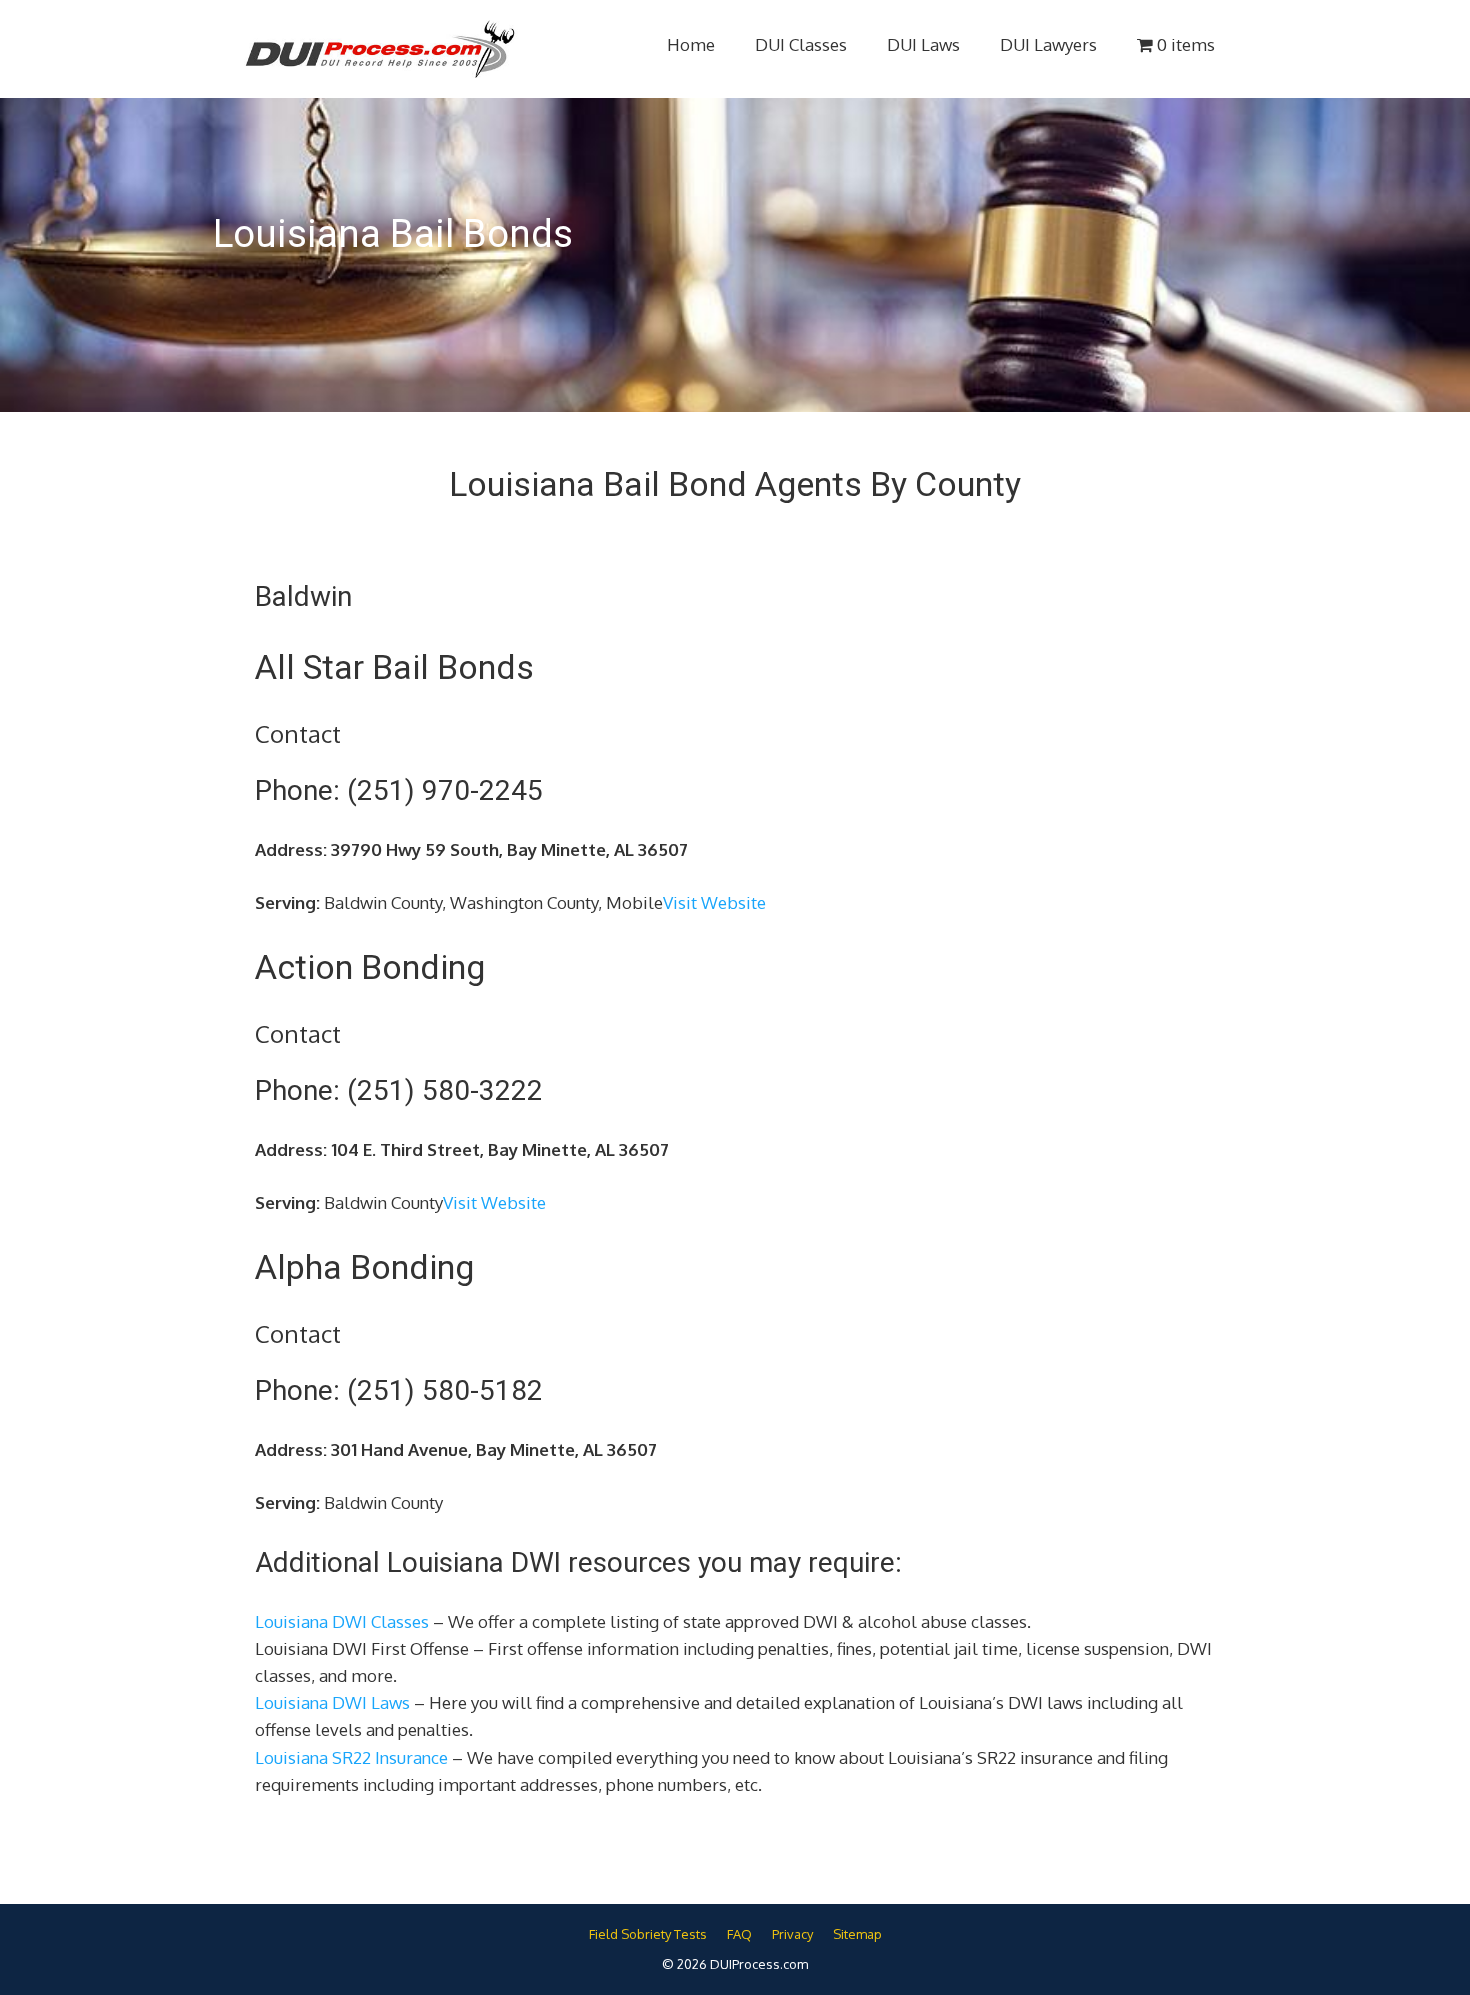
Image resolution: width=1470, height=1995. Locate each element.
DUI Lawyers (1048, 44)
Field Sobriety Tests (648, 1934)
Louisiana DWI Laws (332, 1702)
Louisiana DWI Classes (342, 1621)
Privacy (792, 1934)
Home (691, 44)
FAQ (739, 1934)
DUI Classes (801, 44)
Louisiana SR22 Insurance (351, 1757)
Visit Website (714, 902)
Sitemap (857, 1934)
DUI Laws (923, 44)
